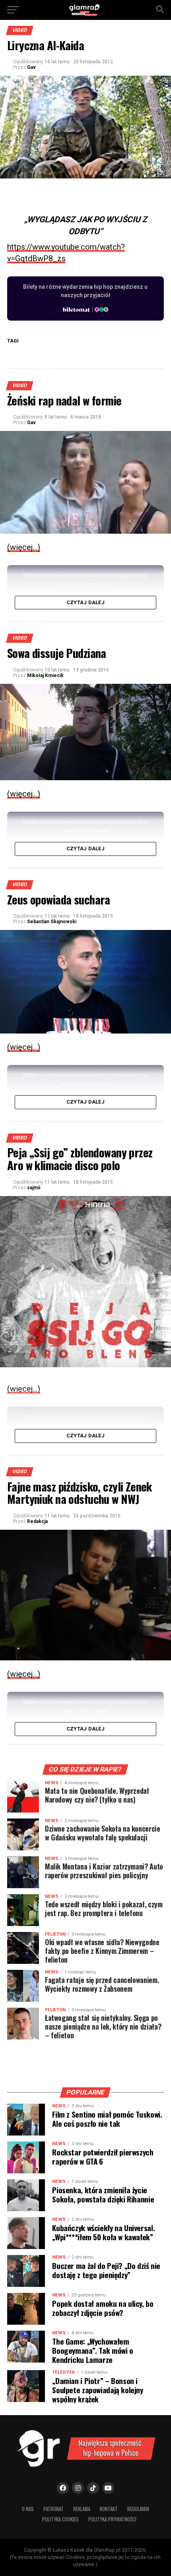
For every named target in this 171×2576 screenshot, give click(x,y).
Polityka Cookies (60, 2519)
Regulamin (138, 2509)
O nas (28, 2509)
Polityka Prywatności (112, 2519)
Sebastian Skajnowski (52, 922)
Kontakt (109, 2509)
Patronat (53, 2509)
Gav (31, 67)
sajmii (34, 1188)
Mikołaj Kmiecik (45, 675)
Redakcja (37, 1521)
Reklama (82, 2509)
